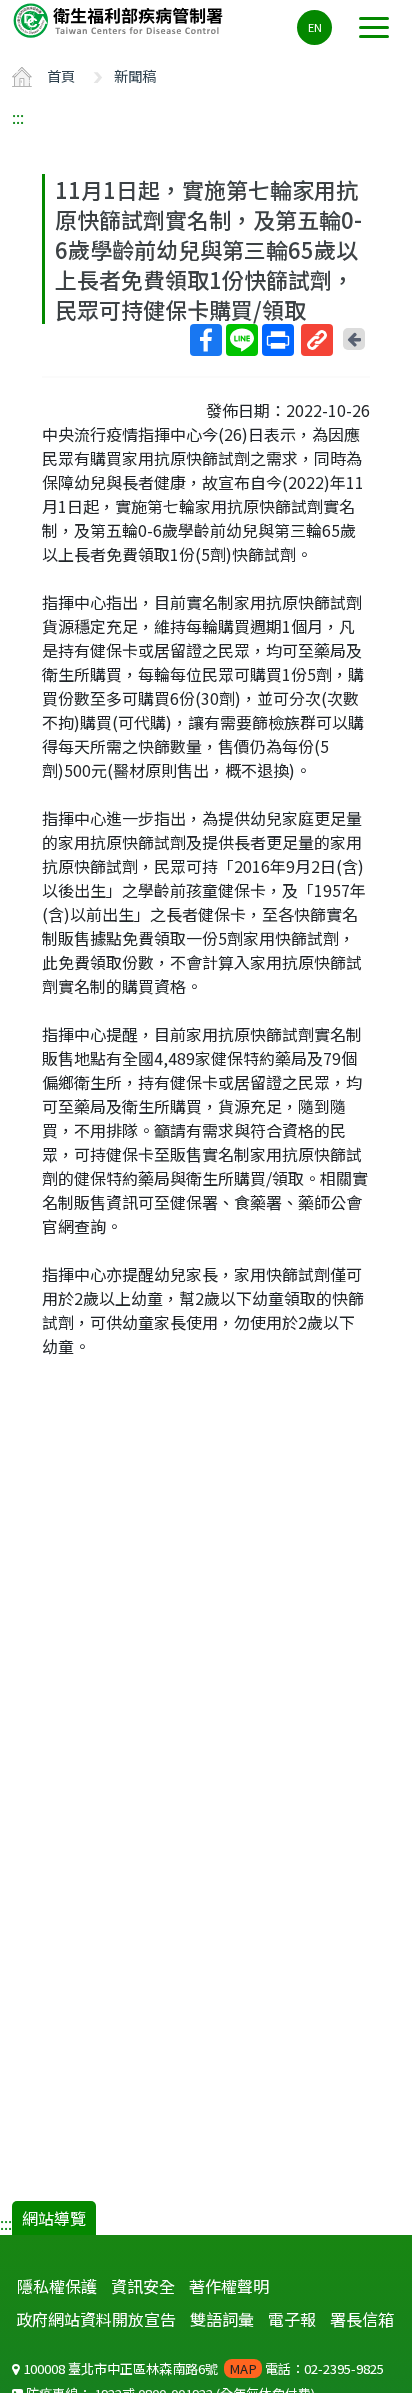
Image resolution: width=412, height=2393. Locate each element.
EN (315, 27)
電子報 (292, 2319)
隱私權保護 (57, 2286)
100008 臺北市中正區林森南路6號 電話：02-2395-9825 (202, 2368)
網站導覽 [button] (54, 2218)
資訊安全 (143, 2286)
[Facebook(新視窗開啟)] (206, 340)
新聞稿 (135, 75)
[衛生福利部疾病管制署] (120, 19)
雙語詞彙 (222, 2319)
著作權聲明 (229, 2286)
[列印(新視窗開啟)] (278, 340)
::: (18, 117)
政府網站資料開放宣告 (96, 2319)
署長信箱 (362, 2319)
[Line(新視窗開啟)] (242, 340)
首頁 (61, 75)
